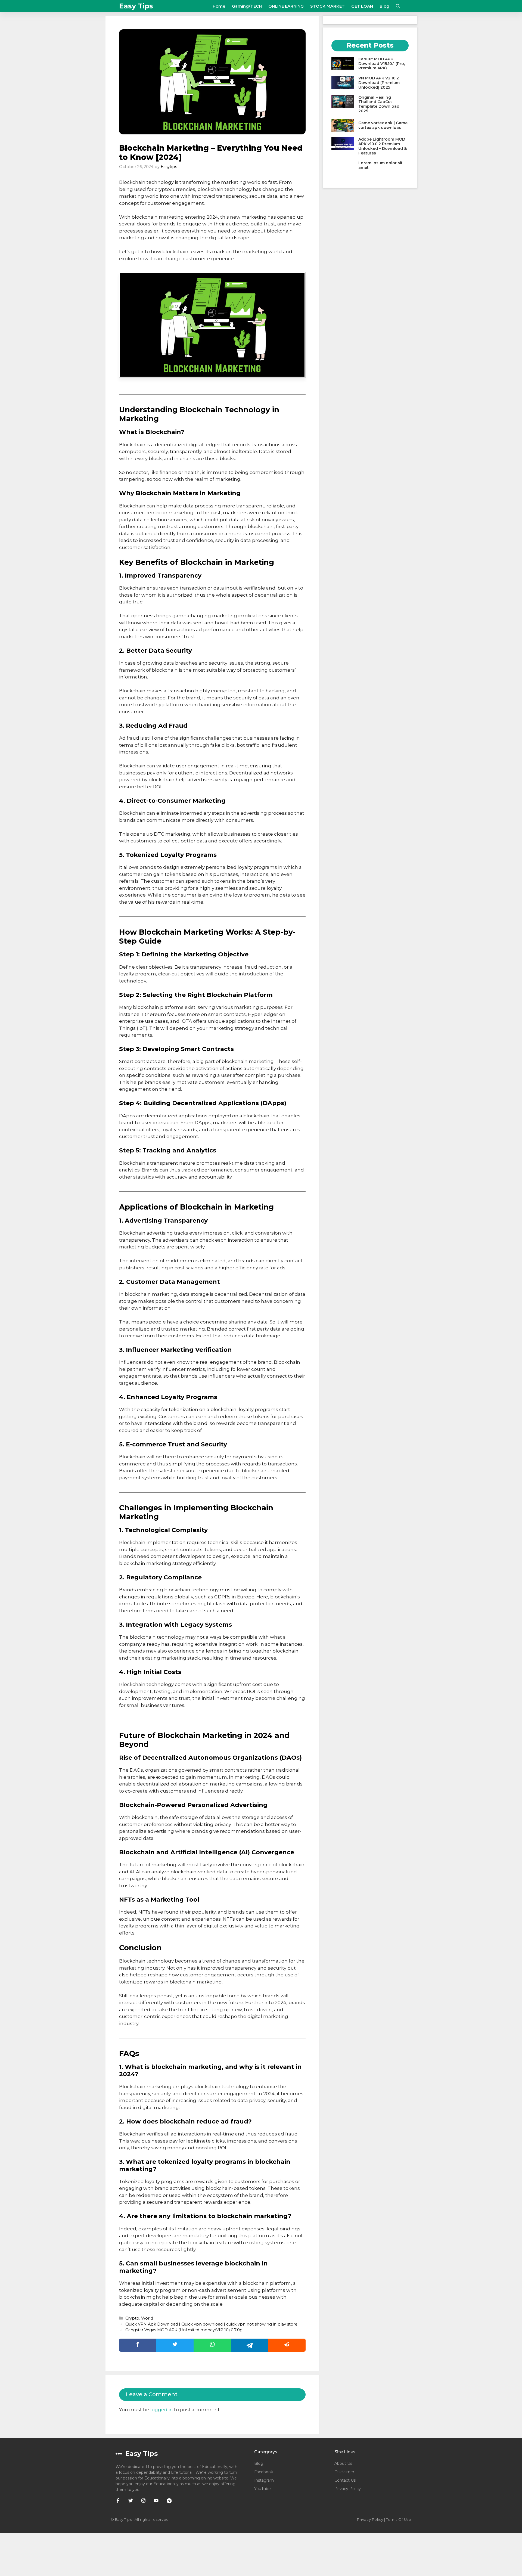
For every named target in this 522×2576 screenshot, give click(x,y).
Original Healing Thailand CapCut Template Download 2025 (379, 104)
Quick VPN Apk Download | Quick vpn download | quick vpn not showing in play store (211, 2324)
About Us (343, 2463)
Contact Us (345, 2480)
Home (219, 6)
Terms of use (399, 2519)
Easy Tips (136, 6)
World (147, 2318)
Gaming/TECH (247, 6)
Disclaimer (344, 2472)
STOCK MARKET (327, 6)
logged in (162, 2410)
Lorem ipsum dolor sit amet (380, 165)
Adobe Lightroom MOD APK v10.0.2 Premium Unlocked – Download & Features (383, 146)
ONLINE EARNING (286, 6)
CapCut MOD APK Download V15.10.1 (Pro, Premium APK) (382, 64)
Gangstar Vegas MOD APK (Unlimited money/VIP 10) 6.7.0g (184, 2330)
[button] (398, 6)
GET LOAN (362, 6)
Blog (384, 6)
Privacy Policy (348, 2489)
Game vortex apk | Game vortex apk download (383, 125)
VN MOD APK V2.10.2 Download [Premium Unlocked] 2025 (379, 83)
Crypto (132, 2318)
